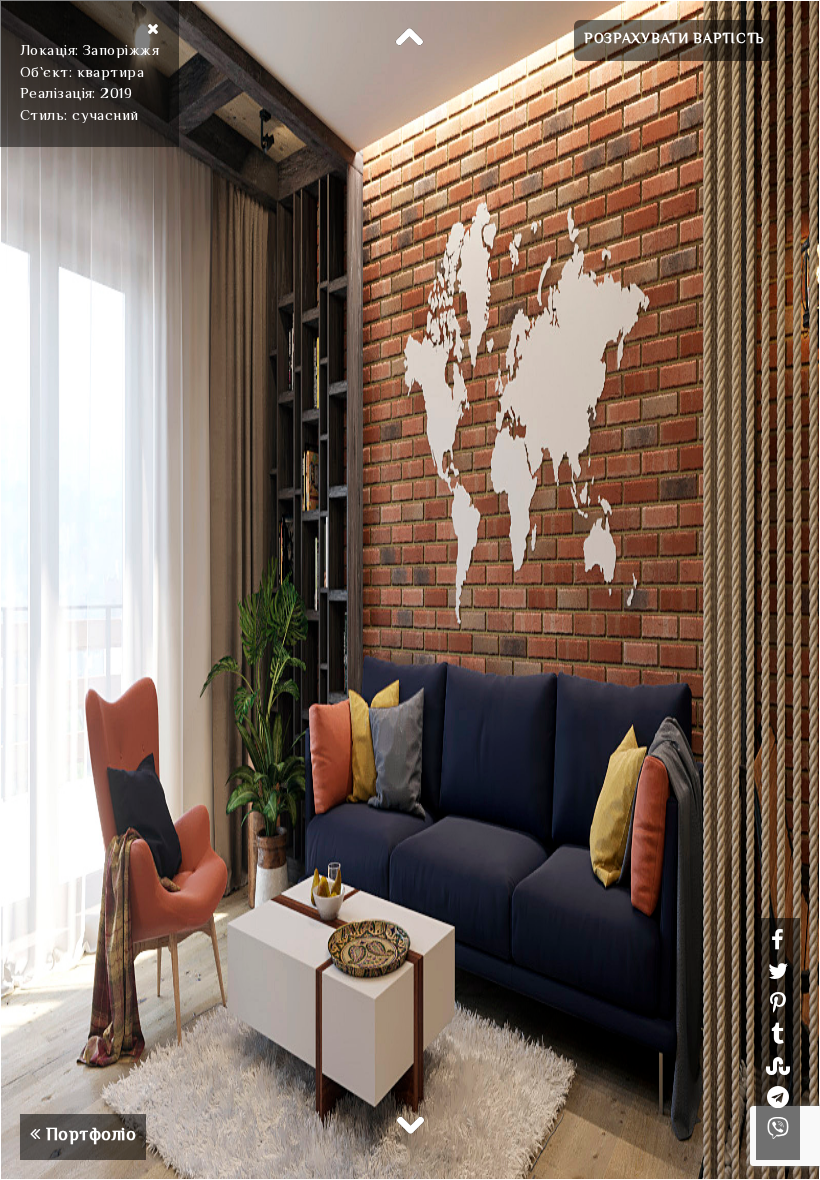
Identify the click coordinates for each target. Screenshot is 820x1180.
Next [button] (410, 1124)
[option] (410, 590)
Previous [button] (410, 38)
